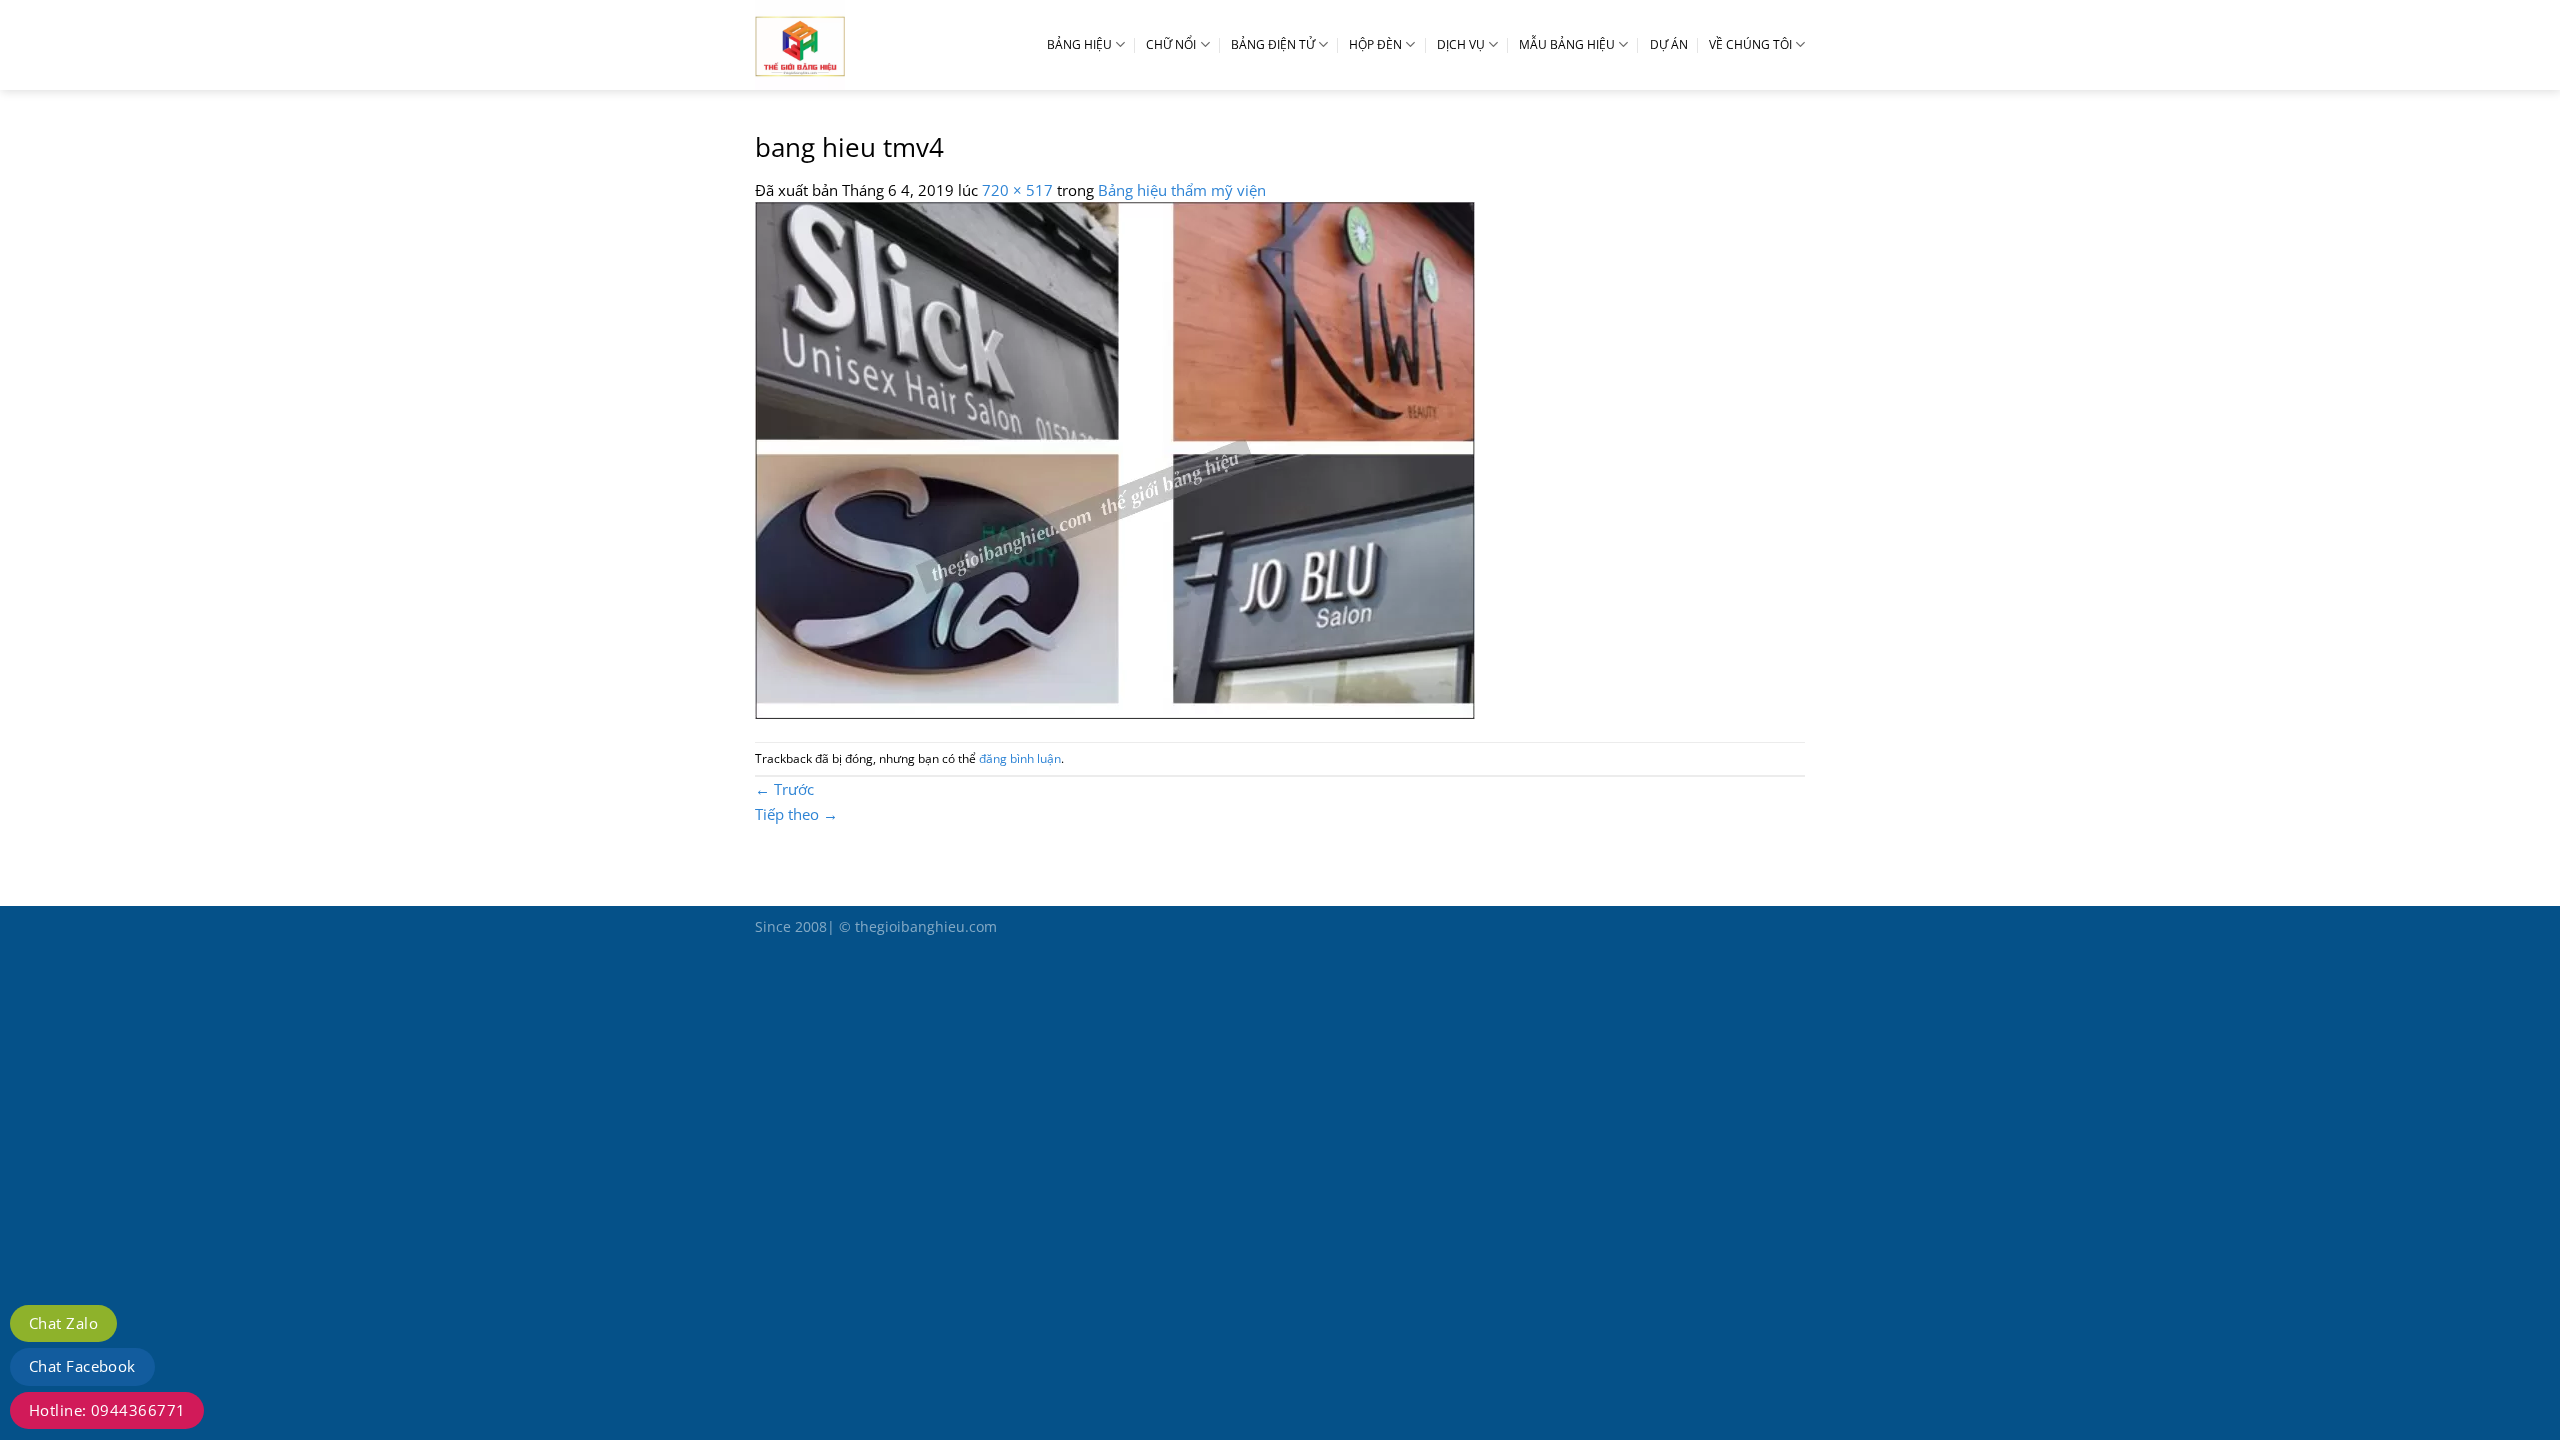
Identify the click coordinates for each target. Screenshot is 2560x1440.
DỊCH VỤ (1461, 44)
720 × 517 (1017, 190)
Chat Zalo (63, 1323)
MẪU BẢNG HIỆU (1567, 44)
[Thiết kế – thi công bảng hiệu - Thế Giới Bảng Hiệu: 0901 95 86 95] (845, 45)
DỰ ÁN (1669, 44)
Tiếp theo (796, 814)
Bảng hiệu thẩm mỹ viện (1182, 190)
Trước (784, 789)
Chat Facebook (82, 1366)
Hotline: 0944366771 (107, 1410)
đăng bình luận (1020, 758)
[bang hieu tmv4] (1115, 458)
